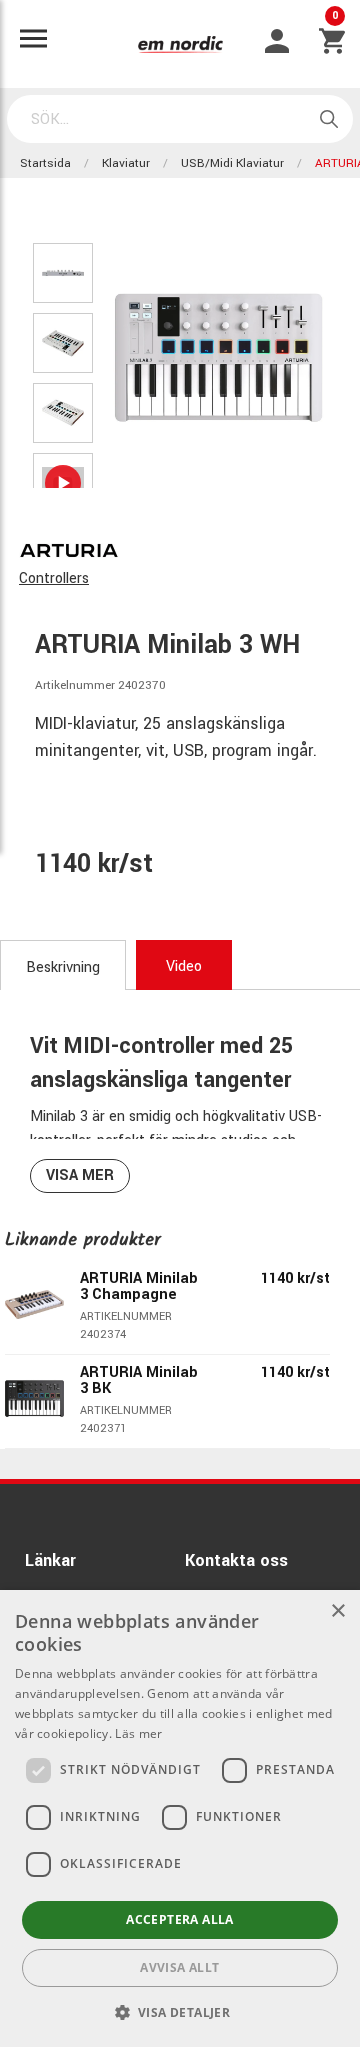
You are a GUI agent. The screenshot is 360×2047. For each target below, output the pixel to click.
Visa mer (80, 1175)
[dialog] (180, 1818)
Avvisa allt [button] (179, 1967)
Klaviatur (126, 163)
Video (184, 966)
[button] (180, 2012)
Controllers (54, 578)
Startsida (45, 163)
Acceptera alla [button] (180, 1919)
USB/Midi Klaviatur (232, 163)
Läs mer (138, 1733)
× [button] (337, 1611)
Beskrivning (63, 967)
